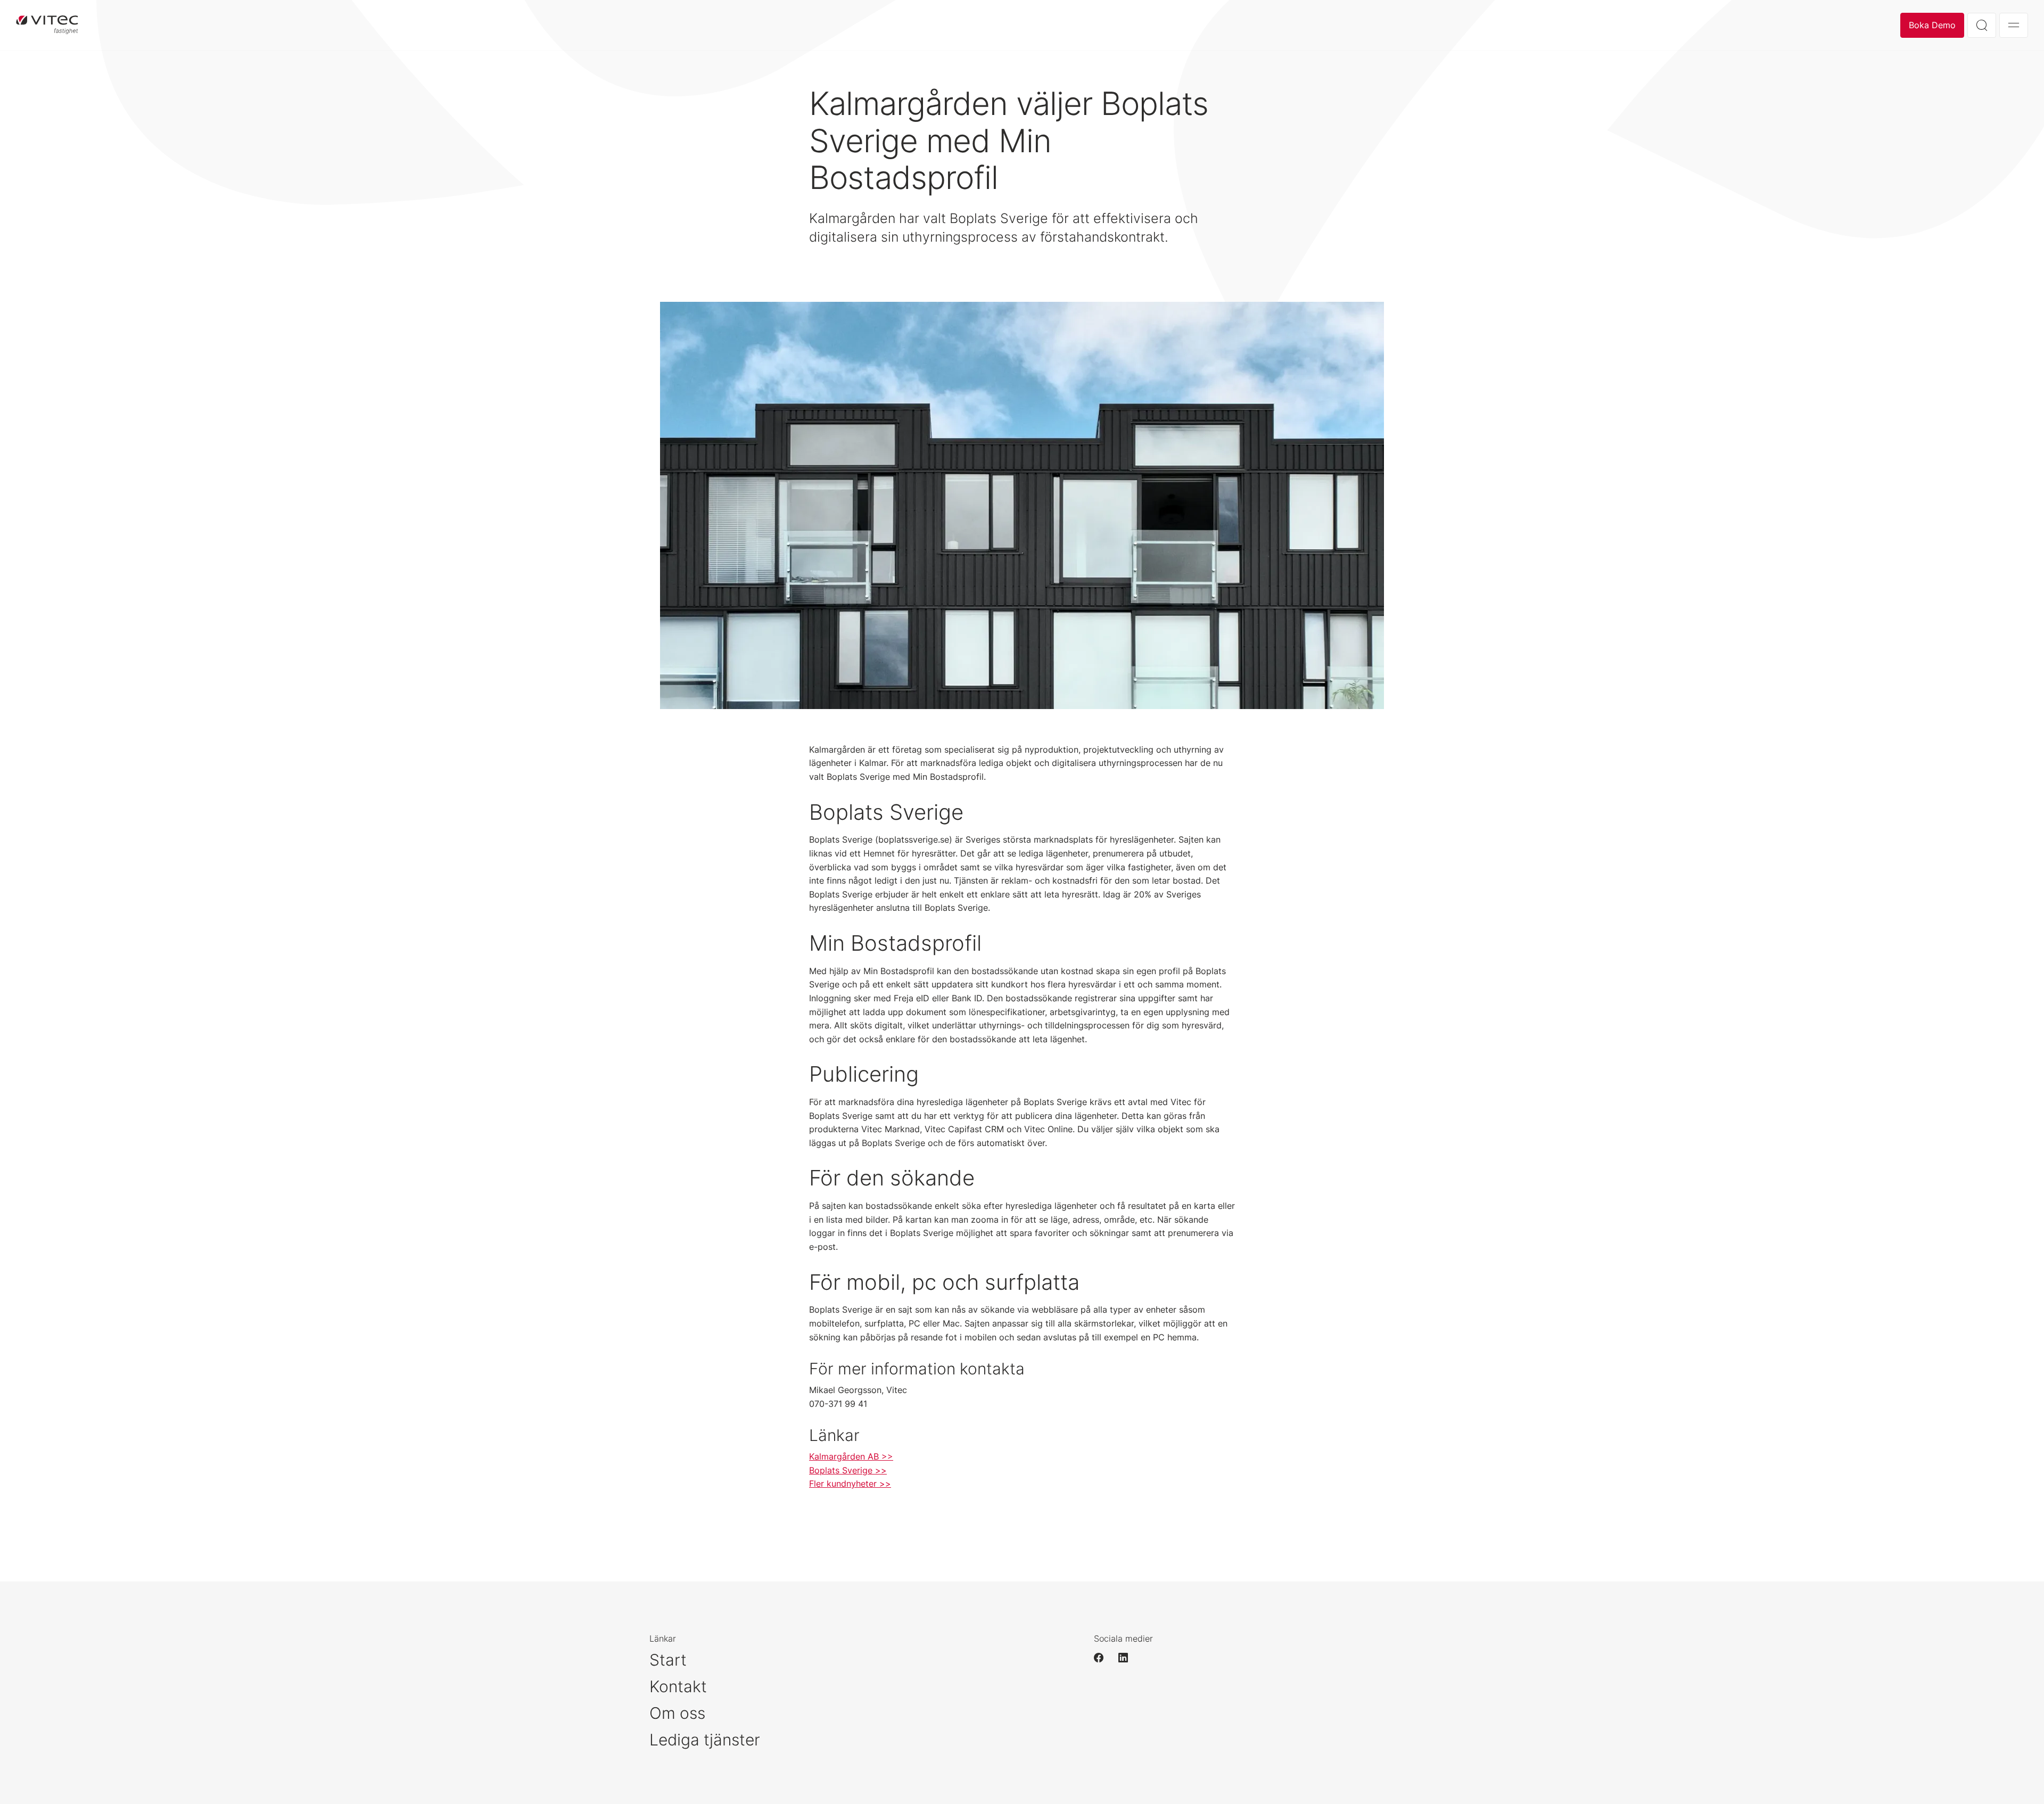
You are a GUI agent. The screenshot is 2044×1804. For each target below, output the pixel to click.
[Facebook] (1103, 1658)
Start (668, 1660)
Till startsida (47, 25)
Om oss (677, 1713)
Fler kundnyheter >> (850, 1484)
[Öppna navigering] (2014, 25)
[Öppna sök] (1982, 25)
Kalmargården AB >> (851, 1456)
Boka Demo (1932, 25)
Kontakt (678, 1686)
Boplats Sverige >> (848, 1470)
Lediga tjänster (705, 1740)
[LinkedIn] (1128, 1658)
